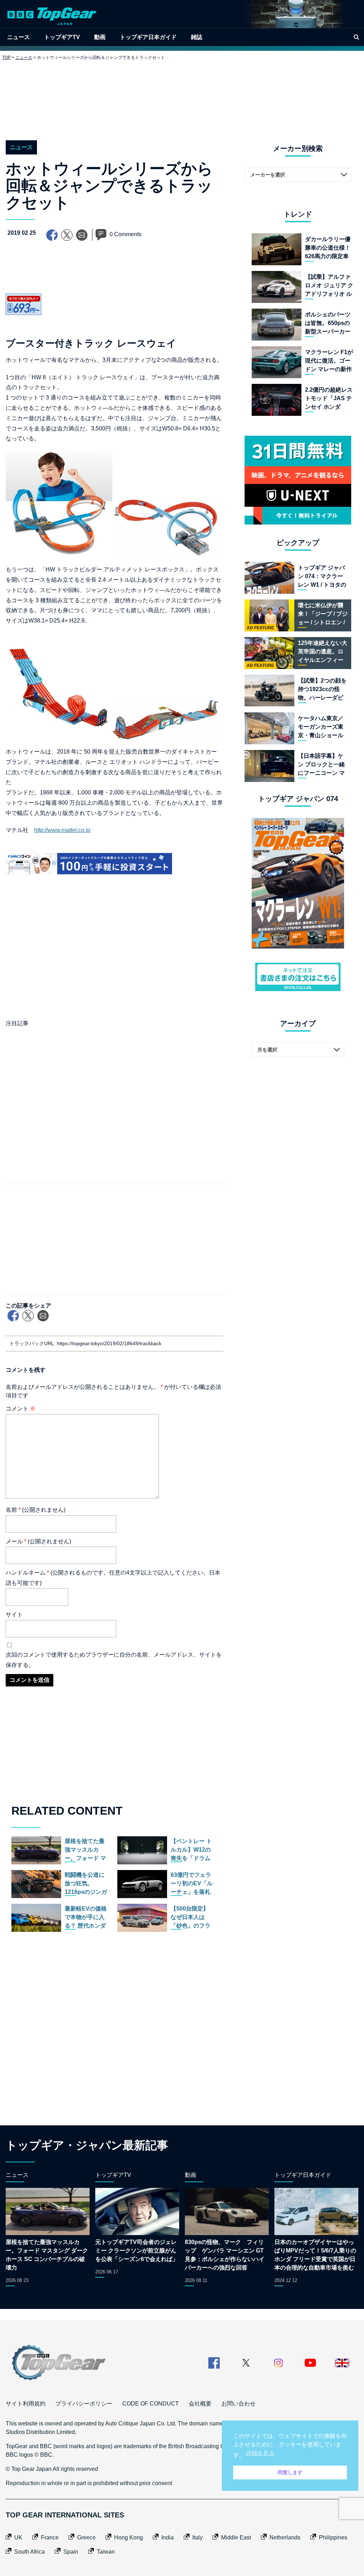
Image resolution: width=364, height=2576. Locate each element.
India (168, 2537)
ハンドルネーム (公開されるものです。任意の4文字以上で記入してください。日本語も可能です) (113, 1578)
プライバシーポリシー (84, 2404)
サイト (14, 1615)
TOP (6, 58)
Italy (197, 2537)
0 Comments (125, 234)
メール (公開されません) (38, 1541)
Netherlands (285, 2537)
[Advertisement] (182, 95)
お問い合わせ (239, 2404)
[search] (356, 37)
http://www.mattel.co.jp (62, 830)
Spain (71, 2552)
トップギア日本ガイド (148, 37)
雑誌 (197, 37)
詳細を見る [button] (260, 2453)
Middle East (236, 2537)
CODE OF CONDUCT (151, 2404)
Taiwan (106, 2552)
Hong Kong (129, 2537)
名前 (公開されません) (36, 1510)
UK (18, 2537)
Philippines (333, 2537)
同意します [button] (290, 2472)
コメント (21, 1409)
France (50, 2537)
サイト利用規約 (26, 2404)
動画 (100, 37)
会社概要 (200, 2404)
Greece (86, 2537)
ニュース (18, 37)
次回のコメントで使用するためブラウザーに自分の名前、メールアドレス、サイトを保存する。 (114, 1660)
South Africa (30, 2552)
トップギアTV (62, 37)
